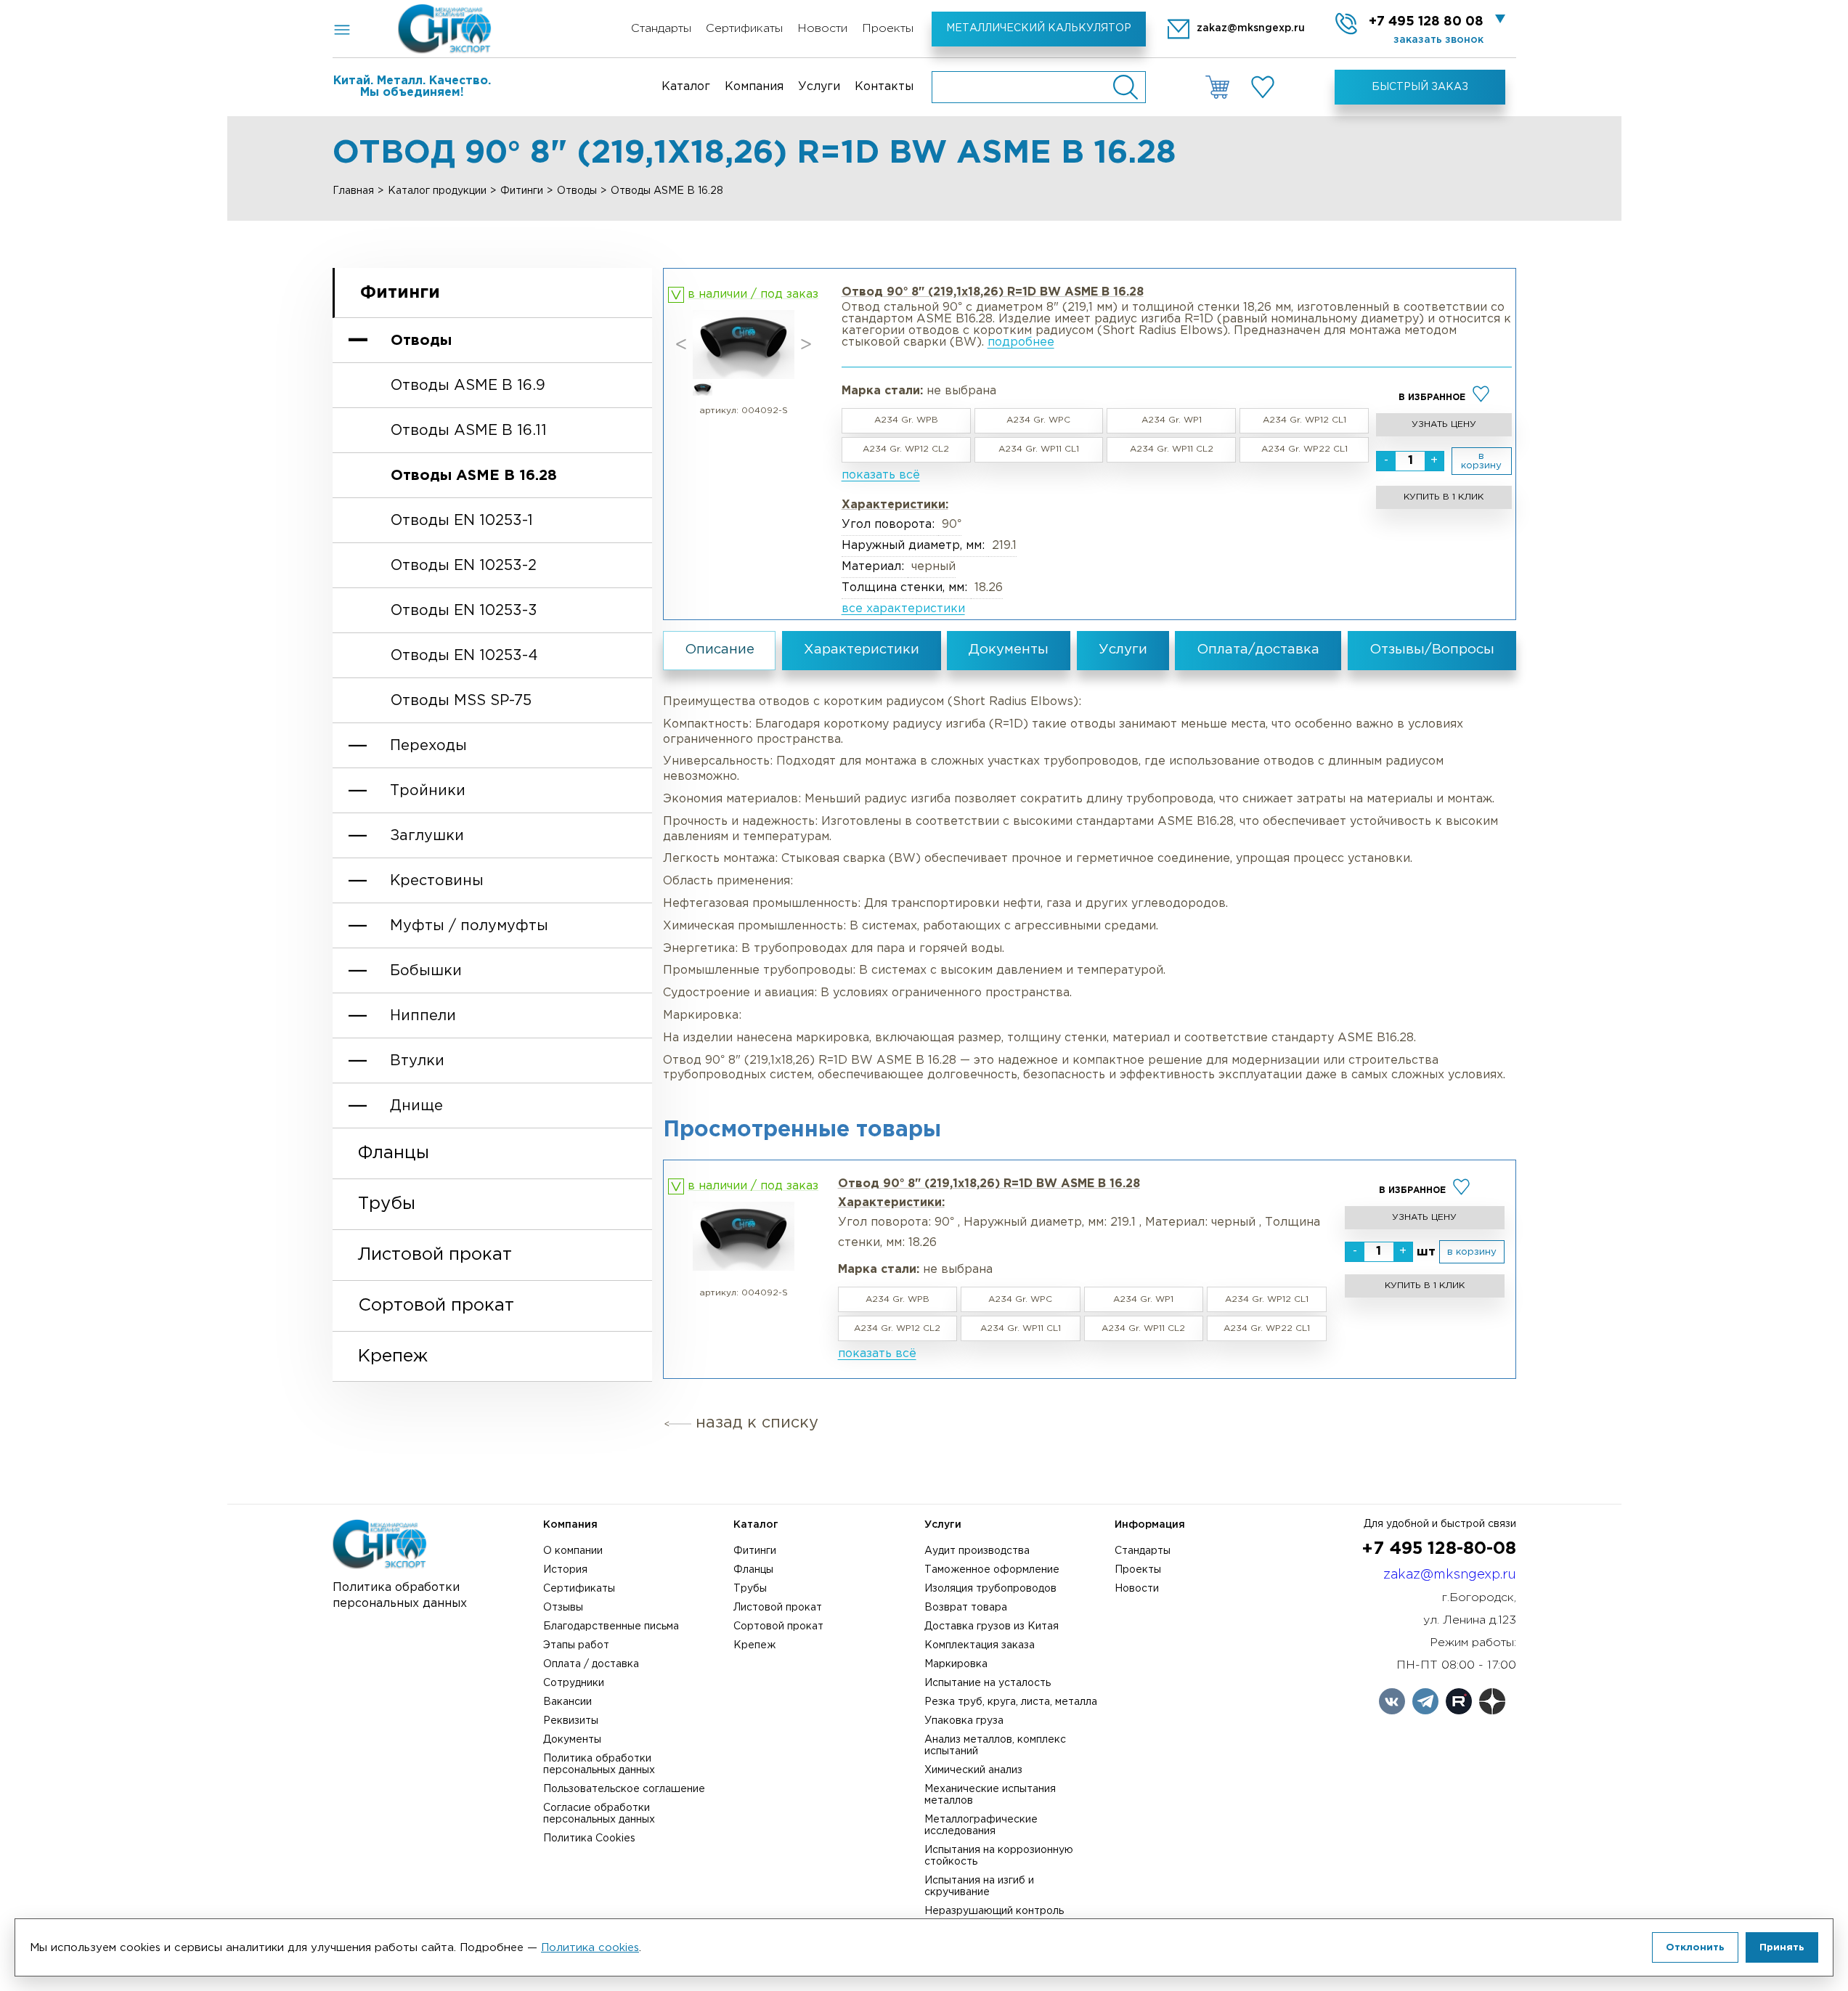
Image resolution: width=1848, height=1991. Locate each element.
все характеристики (903, 609)
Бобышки (426, 971)
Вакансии (567, 1702)
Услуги (819, 87)
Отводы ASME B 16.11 (469, 431)
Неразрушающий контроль (994, 1911)
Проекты (888, 29)
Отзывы (563, 1608)
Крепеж (393, 1356)
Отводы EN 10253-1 (462, 521)
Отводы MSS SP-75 (461, 701)
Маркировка (956, 1664)
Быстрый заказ (1420, 87)
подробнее (1021, 342)
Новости (822, 29)
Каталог (686, 87)
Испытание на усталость (988, 1683)
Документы (572, 1740)
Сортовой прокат (436, 1306)
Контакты (884, 87)
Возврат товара (966, 1608)
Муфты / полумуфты (469, 926)
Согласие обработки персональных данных (599, 1814)
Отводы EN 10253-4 (464, 656)
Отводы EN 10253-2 (464, 566)
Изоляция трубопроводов (990, 1589)
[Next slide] (806, 345)
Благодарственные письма (611, 1626)
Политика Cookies (589, 1839)
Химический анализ (973, 1770)
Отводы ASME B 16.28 (474, 476)
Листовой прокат (435, 1255)
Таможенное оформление (992, 1570)
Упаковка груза (964, 1721)
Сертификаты (744, 29)
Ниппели (423, 1016)
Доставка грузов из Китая (992, 1626)
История (565, 1570)
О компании (573, 1551)
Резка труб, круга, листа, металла (1011, 1702)
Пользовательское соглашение (624, 1789)
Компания (754, 87)
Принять (1782, 1947)
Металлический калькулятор (1039, 28)
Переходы (428, 746)
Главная (353, 191)
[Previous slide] (681, 345)
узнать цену (1444, 424)
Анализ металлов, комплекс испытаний (995, 1746)
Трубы (387, 1204)
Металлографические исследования (981, 1825)
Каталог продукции (437, 191)
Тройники (428, 791)
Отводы (577, 191)
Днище (416, 1106)
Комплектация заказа (980, 1645)
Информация (1150, 1525)
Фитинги (522, 191)
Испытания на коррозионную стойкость (999, 1856)
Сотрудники (574, 1683)
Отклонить (1695, 1947)
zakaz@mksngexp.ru (1450, 1575)
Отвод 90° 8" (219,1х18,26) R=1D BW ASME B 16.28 (989, 1184)
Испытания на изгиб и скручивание (979, 1886)
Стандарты (661, 29)
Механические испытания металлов (990, 1795)
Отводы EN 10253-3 (464, 611)
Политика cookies (590, 1948)
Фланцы (394, 1153)
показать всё (881, 475)
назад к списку (757, 1423)
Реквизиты (571, 1721)
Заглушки (427, 836)
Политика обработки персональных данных (599, 1764)
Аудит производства (977, 1551)
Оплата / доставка (591, 1664)
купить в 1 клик (1444, 497)
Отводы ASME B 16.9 (468, 386)
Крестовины (437, 881)
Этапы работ (576, 1645)
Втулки (417, 1061)
